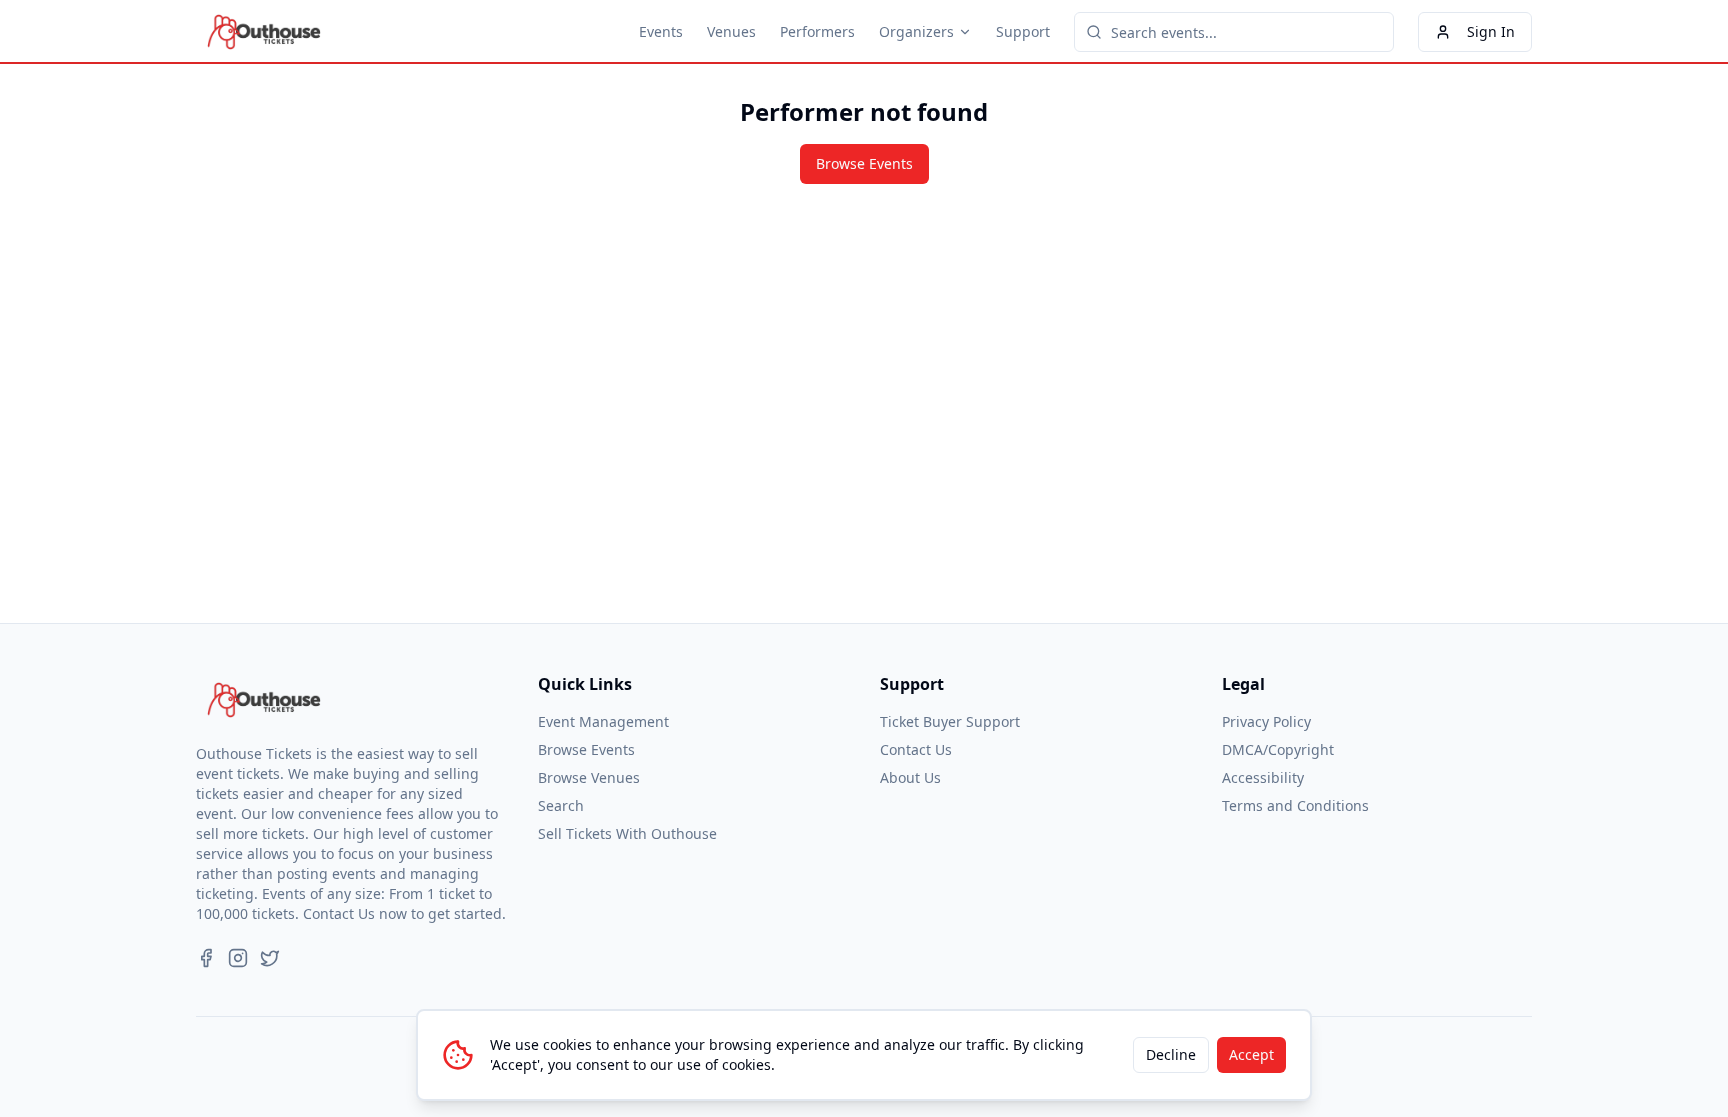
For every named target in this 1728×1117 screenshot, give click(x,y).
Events (661, 31)
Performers (817, 31)
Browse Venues (589, 777)
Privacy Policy (1266, 721)
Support (1023, 31)
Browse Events (864, 163)
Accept (1251, 1054)
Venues (731, 31)
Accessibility (1263, 777)
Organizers (916, 31)
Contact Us (916, 749)
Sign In (1491, 31)
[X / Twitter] (270, 958)
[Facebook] (206, 958)
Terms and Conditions (1295, 805)
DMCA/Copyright (1278, 749)
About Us (910, 777)
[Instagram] (238, 958)
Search (561, 805)
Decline (1171, 1054)
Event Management (603, 721)
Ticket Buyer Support (950, 721)
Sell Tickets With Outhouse (627, 833)
